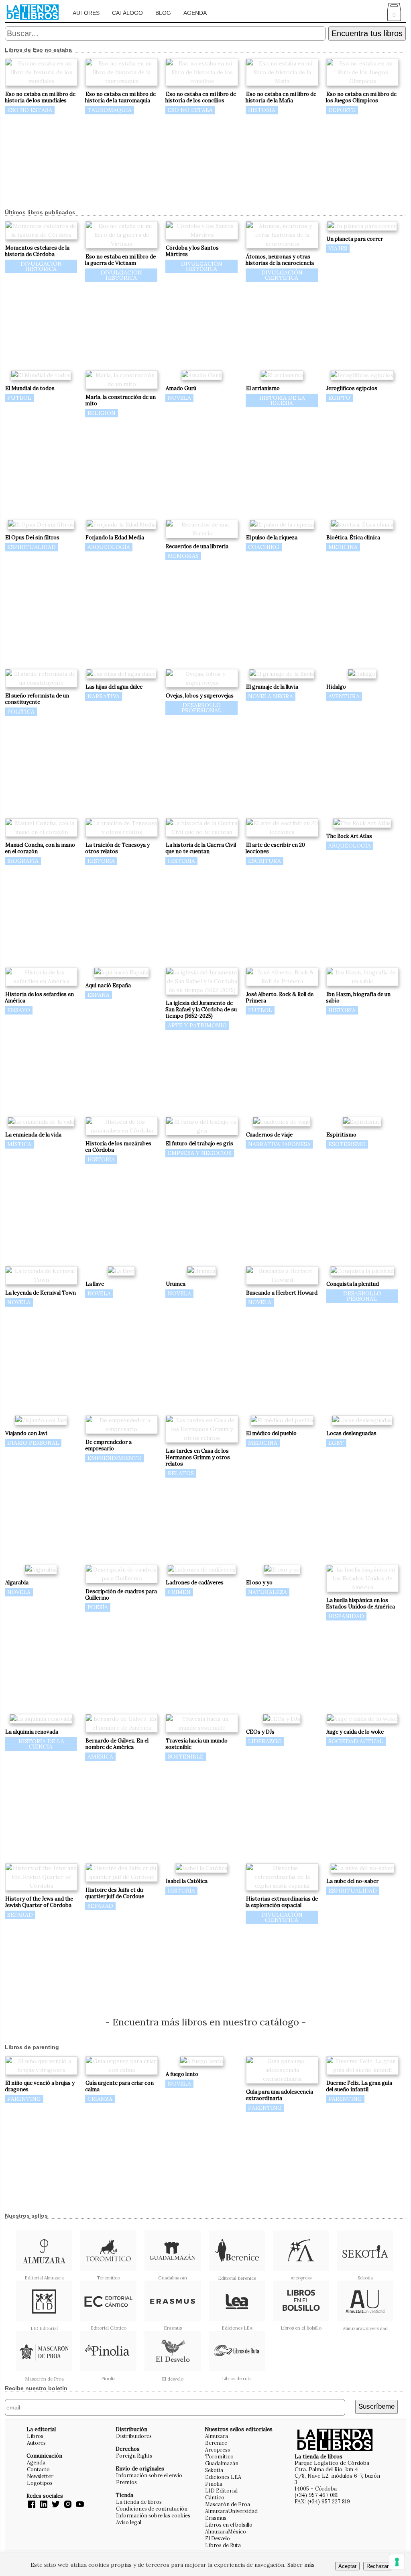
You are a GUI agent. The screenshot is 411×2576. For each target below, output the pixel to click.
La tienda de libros (139, 2502)
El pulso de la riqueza (272, 538)
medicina (343, 547)
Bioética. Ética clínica (353, 538)
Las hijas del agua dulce (114, 687)
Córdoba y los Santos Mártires (192, 251)
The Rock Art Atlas (349, 836)
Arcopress (218, 2450)
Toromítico (219, 2456)
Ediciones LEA (223, 2477)
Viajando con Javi (26, 1433)
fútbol (19, 398)
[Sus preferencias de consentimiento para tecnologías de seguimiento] (397, 2562)
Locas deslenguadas (351, 1433)
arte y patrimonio (197, 1025)
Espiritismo (341, 1135)
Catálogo (127, 13)
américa (100, 1757)
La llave (95, 1284)
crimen (179, 1592)
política (21, 712)
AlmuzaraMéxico (226, 2531)
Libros (35, 2436)
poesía (98, 1607)
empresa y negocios (200, 1153)
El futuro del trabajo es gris (199, 1144)
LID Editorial (221, 2491)
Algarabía (17, 1583)
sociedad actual (356, 1741)
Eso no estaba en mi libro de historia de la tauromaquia (120, 97)
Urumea (176, 1284)
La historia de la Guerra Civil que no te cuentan (201, 848)
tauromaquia (110, 110)
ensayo (19, 1010)
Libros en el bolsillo (229, 2525)
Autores (86, 13)
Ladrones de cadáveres (195, 1583)
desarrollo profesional (201, 708)
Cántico (215, 2497)
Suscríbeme (376, 2406)
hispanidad (346, 1616)
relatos (181, 1473)
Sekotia (214, 2470)
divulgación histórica (41, 266)
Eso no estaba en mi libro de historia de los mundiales (40, 97)
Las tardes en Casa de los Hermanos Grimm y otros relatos (198, 1457)
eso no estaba (30, 110)
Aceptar (347, 2566)
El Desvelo (218, 2538)
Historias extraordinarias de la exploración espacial (282, 1902)
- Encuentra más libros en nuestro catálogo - (206, 2022)
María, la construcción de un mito (120, 400)
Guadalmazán (222, 2463)
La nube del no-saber (352, 1881)
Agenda (195, 13)
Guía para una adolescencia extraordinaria (279, 2095)
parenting (24, 2099)
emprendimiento (115, 1458)
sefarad (20, 1915)
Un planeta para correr (355, 239)
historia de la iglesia (282, 400)
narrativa (104, 696)
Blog (163, 13)
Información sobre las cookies (153, 2515)
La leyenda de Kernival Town (41, 1293)
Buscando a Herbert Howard (282, 1293)
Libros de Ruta (223, 2545)
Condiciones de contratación (152, 2509)
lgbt (336, 1443)
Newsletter (40, 2476)
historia (262, 110)
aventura (344, 696)
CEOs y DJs (260, 1732)
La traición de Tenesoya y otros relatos (117, 848)
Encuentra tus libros (367, 33)
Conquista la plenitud (353, 1284)
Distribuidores (134, 2436)
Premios (126, 2482)
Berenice (216, 2443)
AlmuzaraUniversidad (231, 2511)
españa (99, 995)
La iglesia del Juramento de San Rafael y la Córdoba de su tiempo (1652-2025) (201, 1009)
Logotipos (40, 2483)
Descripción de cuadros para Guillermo (121, 1595)
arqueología (109, 547)
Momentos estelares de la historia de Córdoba (37, 251)
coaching (264, 547)
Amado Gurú (181, 388)
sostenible (186, 1757)
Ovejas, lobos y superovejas (200, 696)
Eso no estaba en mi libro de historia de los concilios (201, 97)
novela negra (271, 696)
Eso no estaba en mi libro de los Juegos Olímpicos (361, 97)
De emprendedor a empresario (108, 1445)
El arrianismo (263, 388)
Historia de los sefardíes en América (39, 997)
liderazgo (265, 1741)
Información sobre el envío (149, 2475)
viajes (338, 248)
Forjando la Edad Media (115, 538)
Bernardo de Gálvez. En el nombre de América (117, 1744)
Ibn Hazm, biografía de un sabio (358, 997)
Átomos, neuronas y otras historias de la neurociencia (280, 260)
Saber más (301, 2565)
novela (179, 398)
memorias (183, 556)
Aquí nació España (108, 985)
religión (102, 413)
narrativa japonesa (279, 1144)
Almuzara (217, 2436)
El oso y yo (259, 1583)
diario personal (33, 1443)
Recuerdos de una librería (197, 546)
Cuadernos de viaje (269, 1135)
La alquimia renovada (32, 1732)
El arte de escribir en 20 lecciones (275, 848)
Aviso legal (129, 2522)
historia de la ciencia (41, 1744)
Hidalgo (336, 687)
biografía (23, 861)
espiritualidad (32, 547)
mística (19, 1144)
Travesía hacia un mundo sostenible (196, 1744)
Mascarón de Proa (228, 2504)
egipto (339, 398)
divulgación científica (282, 275)
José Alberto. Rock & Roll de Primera (280, 997)
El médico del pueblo (271, 1433)
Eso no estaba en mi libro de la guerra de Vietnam (120, 260)
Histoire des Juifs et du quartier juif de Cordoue (115, 1893)
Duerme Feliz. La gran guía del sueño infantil (359, 2086)
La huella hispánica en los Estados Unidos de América (360, 1603)
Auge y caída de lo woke (355, 1732)
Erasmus (216, 2518)
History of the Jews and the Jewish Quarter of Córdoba (39, 1902)
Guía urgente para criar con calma (119, 2086)
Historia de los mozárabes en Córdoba (118, 1147)
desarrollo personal (362, 1296)
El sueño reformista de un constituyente (37, 699)
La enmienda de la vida (33, 1135)
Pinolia (214, 2484)
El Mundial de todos (30, 388)
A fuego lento (182, 2074)
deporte (342, 110)
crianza (100, 2099)
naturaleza (268, 1592)
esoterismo (347, 1144)
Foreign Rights (134, 2456)
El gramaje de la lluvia (272, 687)
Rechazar (377, 2566)
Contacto (38, 2469)
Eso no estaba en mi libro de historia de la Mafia (281, 97)
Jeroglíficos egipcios (352, 388)
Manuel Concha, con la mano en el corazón (40, 848)
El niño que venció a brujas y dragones (40, 2086)
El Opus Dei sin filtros (32, 538)
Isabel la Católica (187, 1881)
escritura (265, 861)
